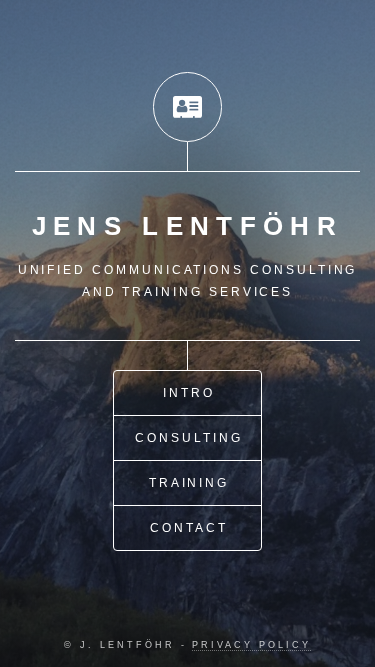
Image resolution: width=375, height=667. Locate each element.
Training (189, 482)
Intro (189, 392)
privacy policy (251, 645)
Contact (189, 527)
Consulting (188, 437)
